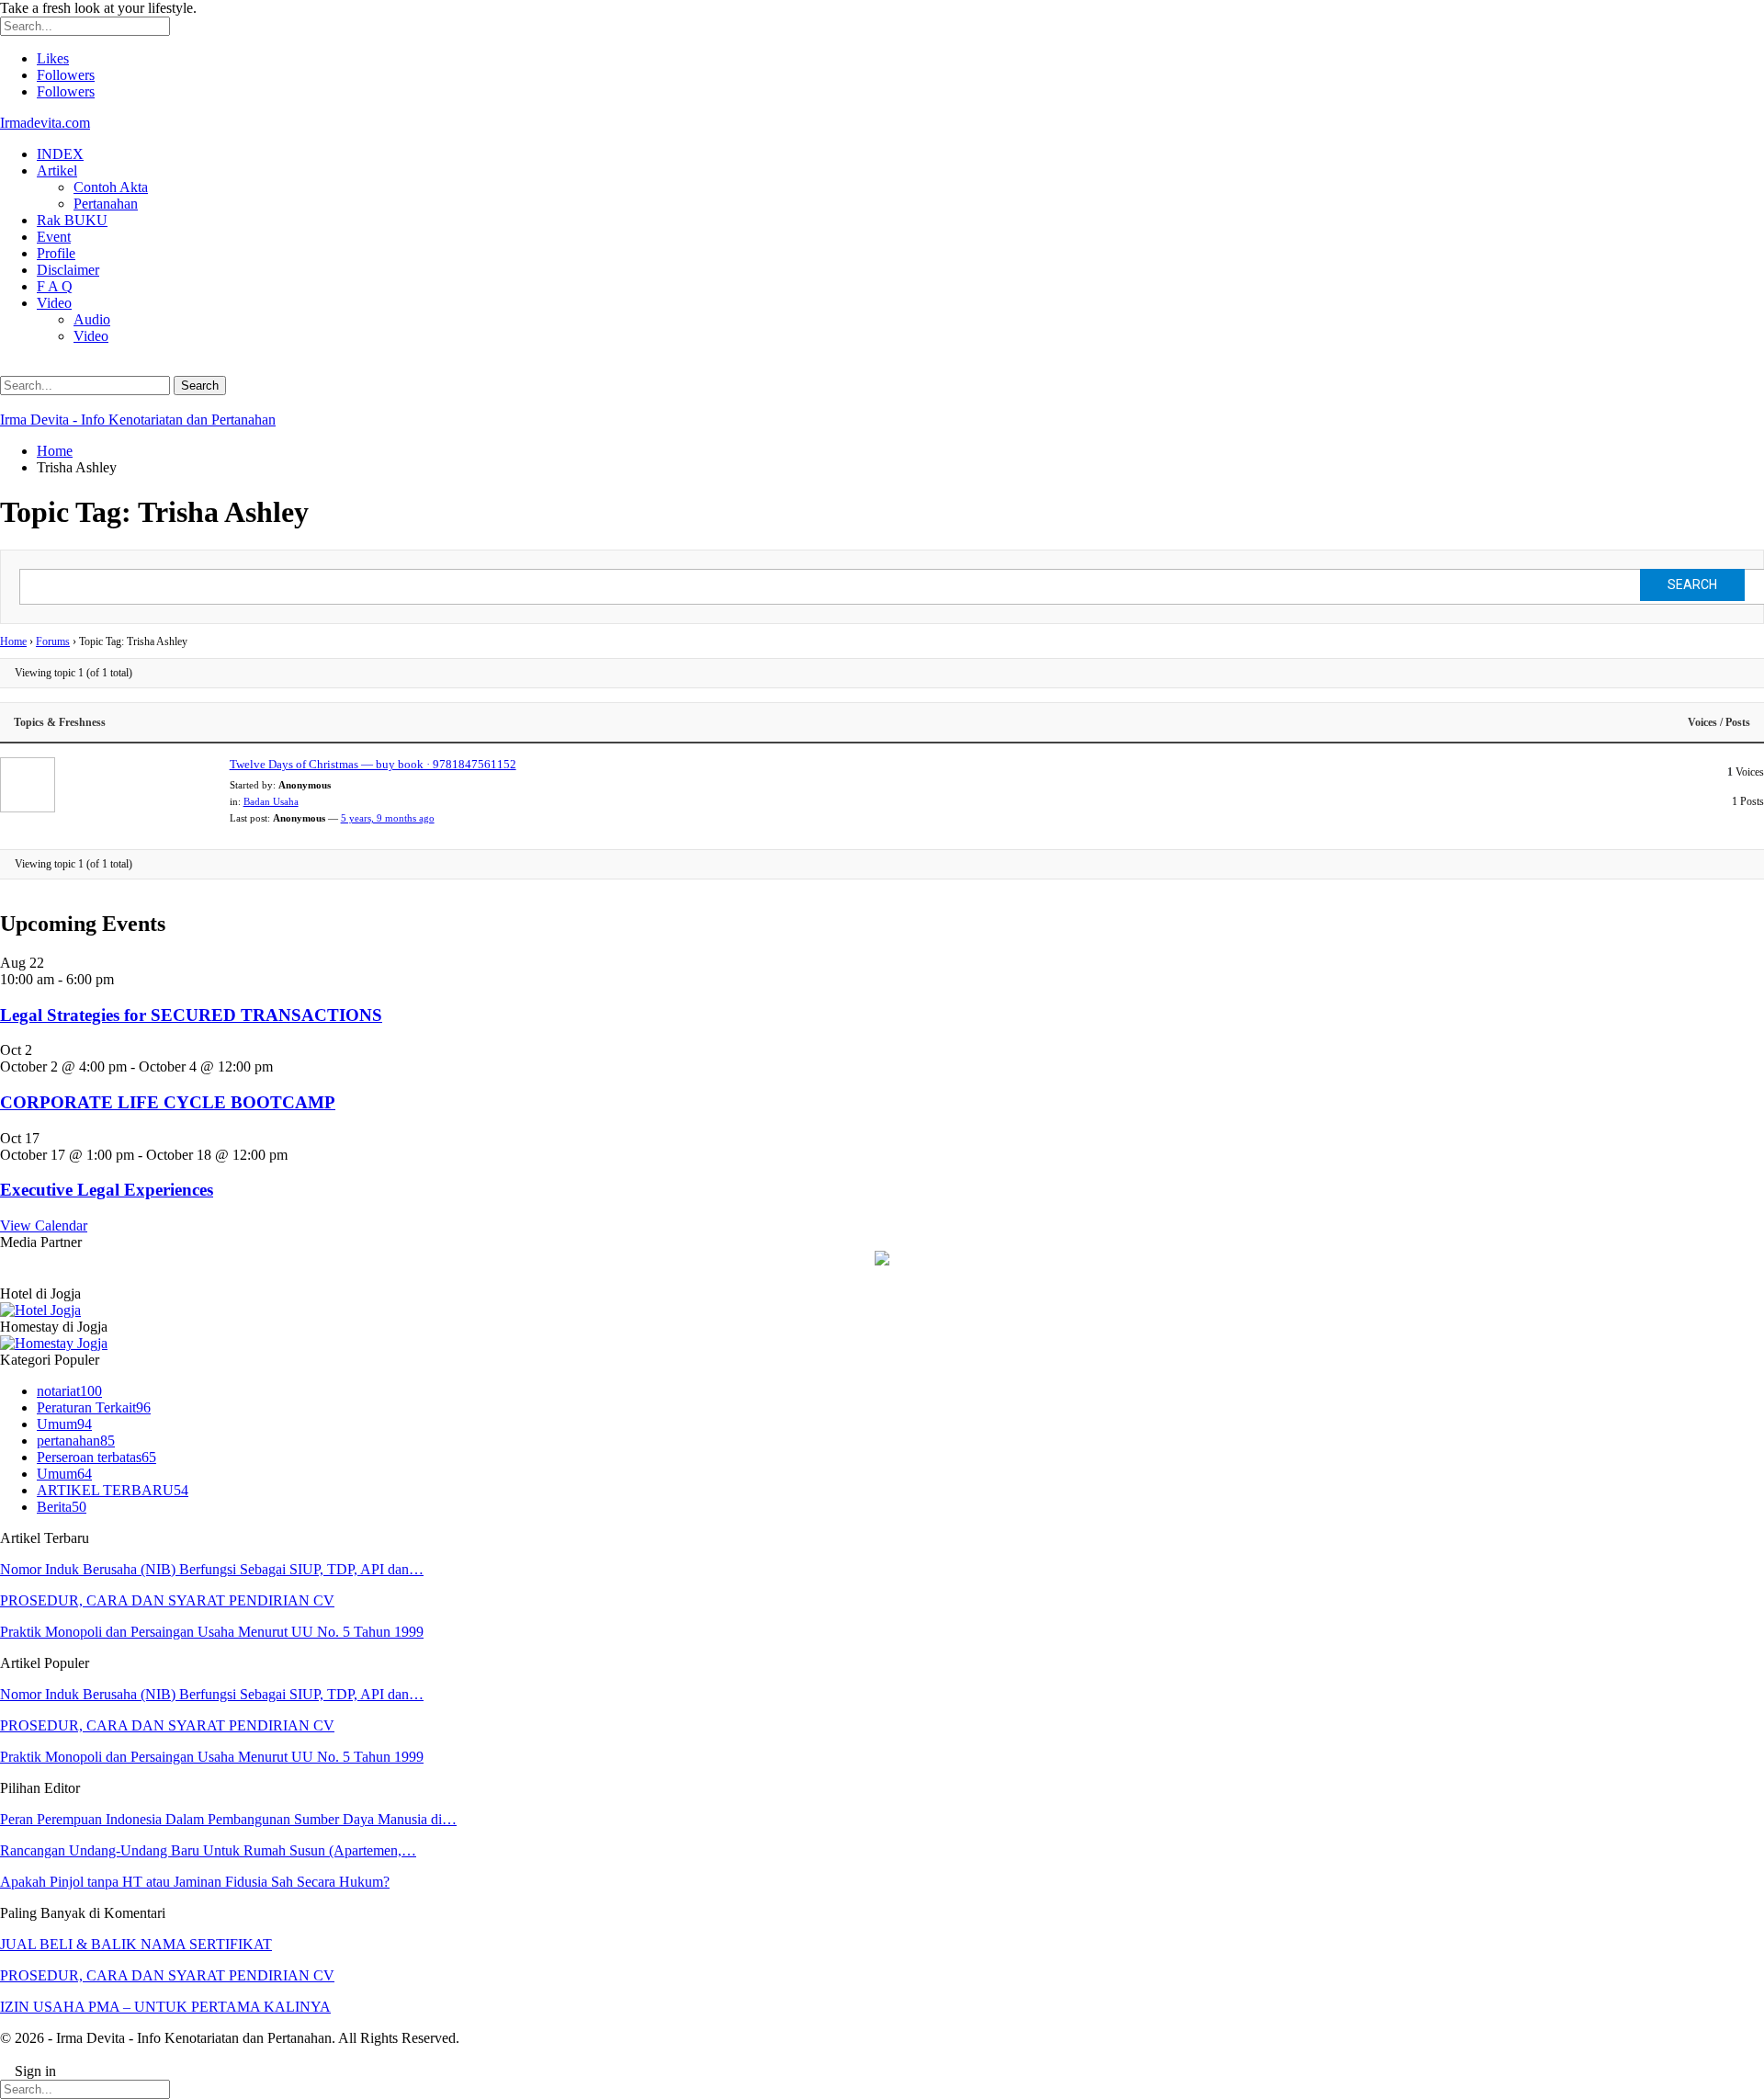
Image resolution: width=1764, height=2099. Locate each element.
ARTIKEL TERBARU (113, 1490)
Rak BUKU (72, 220)
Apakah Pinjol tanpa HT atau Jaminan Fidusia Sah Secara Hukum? (195, 1882)
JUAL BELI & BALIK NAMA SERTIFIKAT (136, 1944)
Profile (56, 253)
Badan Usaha (271, 801)
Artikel (57, 170)
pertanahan (76, 1441)
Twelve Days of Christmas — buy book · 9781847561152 (373, 764)
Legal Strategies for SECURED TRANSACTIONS (191, 1015)
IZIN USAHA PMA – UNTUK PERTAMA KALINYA (165, 2007)
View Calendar (44, 1225)
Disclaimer (68, 270)
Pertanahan (106, 204)
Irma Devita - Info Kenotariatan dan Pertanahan (138, 420)
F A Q (55, 286)
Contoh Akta (111, 187)
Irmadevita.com (45, 123)
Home (13, 641)
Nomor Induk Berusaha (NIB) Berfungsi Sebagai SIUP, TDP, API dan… (212, 1569)
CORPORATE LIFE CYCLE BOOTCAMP (168, 1102)
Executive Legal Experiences (107, 1190)
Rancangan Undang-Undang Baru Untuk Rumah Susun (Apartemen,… (208, 1850)
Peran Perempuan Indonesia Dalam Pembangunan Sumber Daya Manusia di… (228, 1819)
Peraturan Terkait (94, 1407)
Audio (92, 319)
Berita (62, 1507)
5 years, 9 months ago (388, 818)
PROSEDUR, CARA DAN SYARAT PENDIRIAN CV (167, 1600)
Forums (53, 641)
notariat (69, 1391)
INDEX (60, 154)
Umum (64, 1424)
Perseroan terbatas (96, 1457)
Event (54, 237)
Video (54, 303)
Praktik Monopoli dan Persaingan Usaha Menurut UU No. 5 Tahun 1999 (212, 1632)
